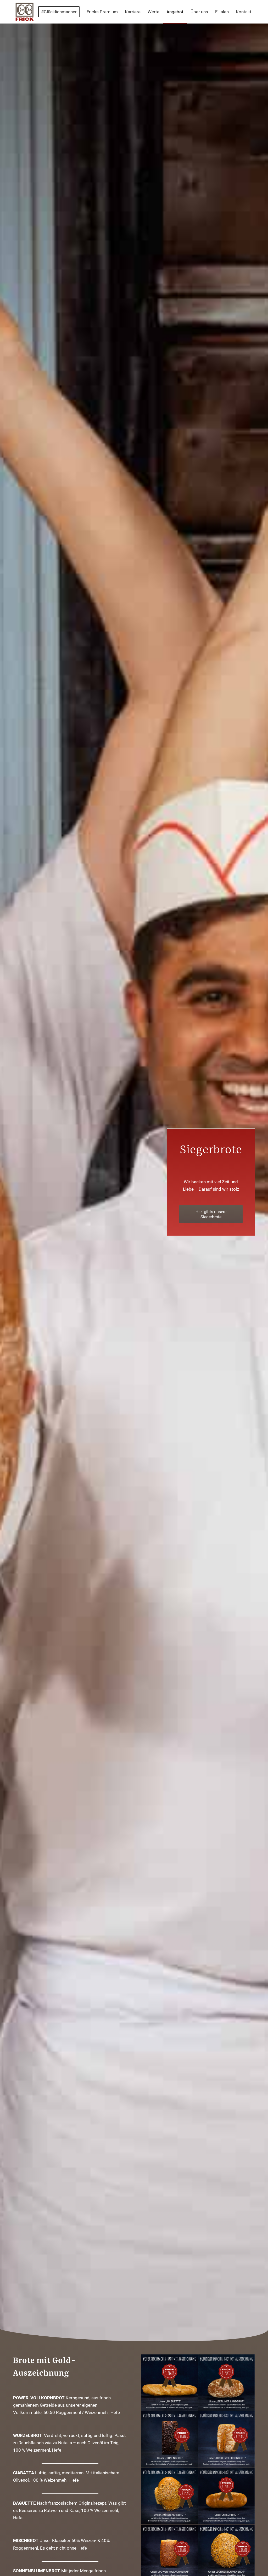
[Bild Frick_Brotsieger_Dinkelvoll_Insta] (227, 2439)
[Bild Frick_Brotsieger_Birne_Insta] (170, 2439)
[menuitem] (61, 12)
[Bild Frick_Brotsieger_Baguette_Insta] (170, 2383)
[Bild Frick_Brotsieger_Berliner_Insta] (227, 2383)
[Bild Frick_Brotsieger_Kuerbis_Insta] (170, 2496)
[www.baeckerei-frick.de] (25, 12)
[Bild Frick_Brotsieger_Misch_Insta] (227, 2496)
